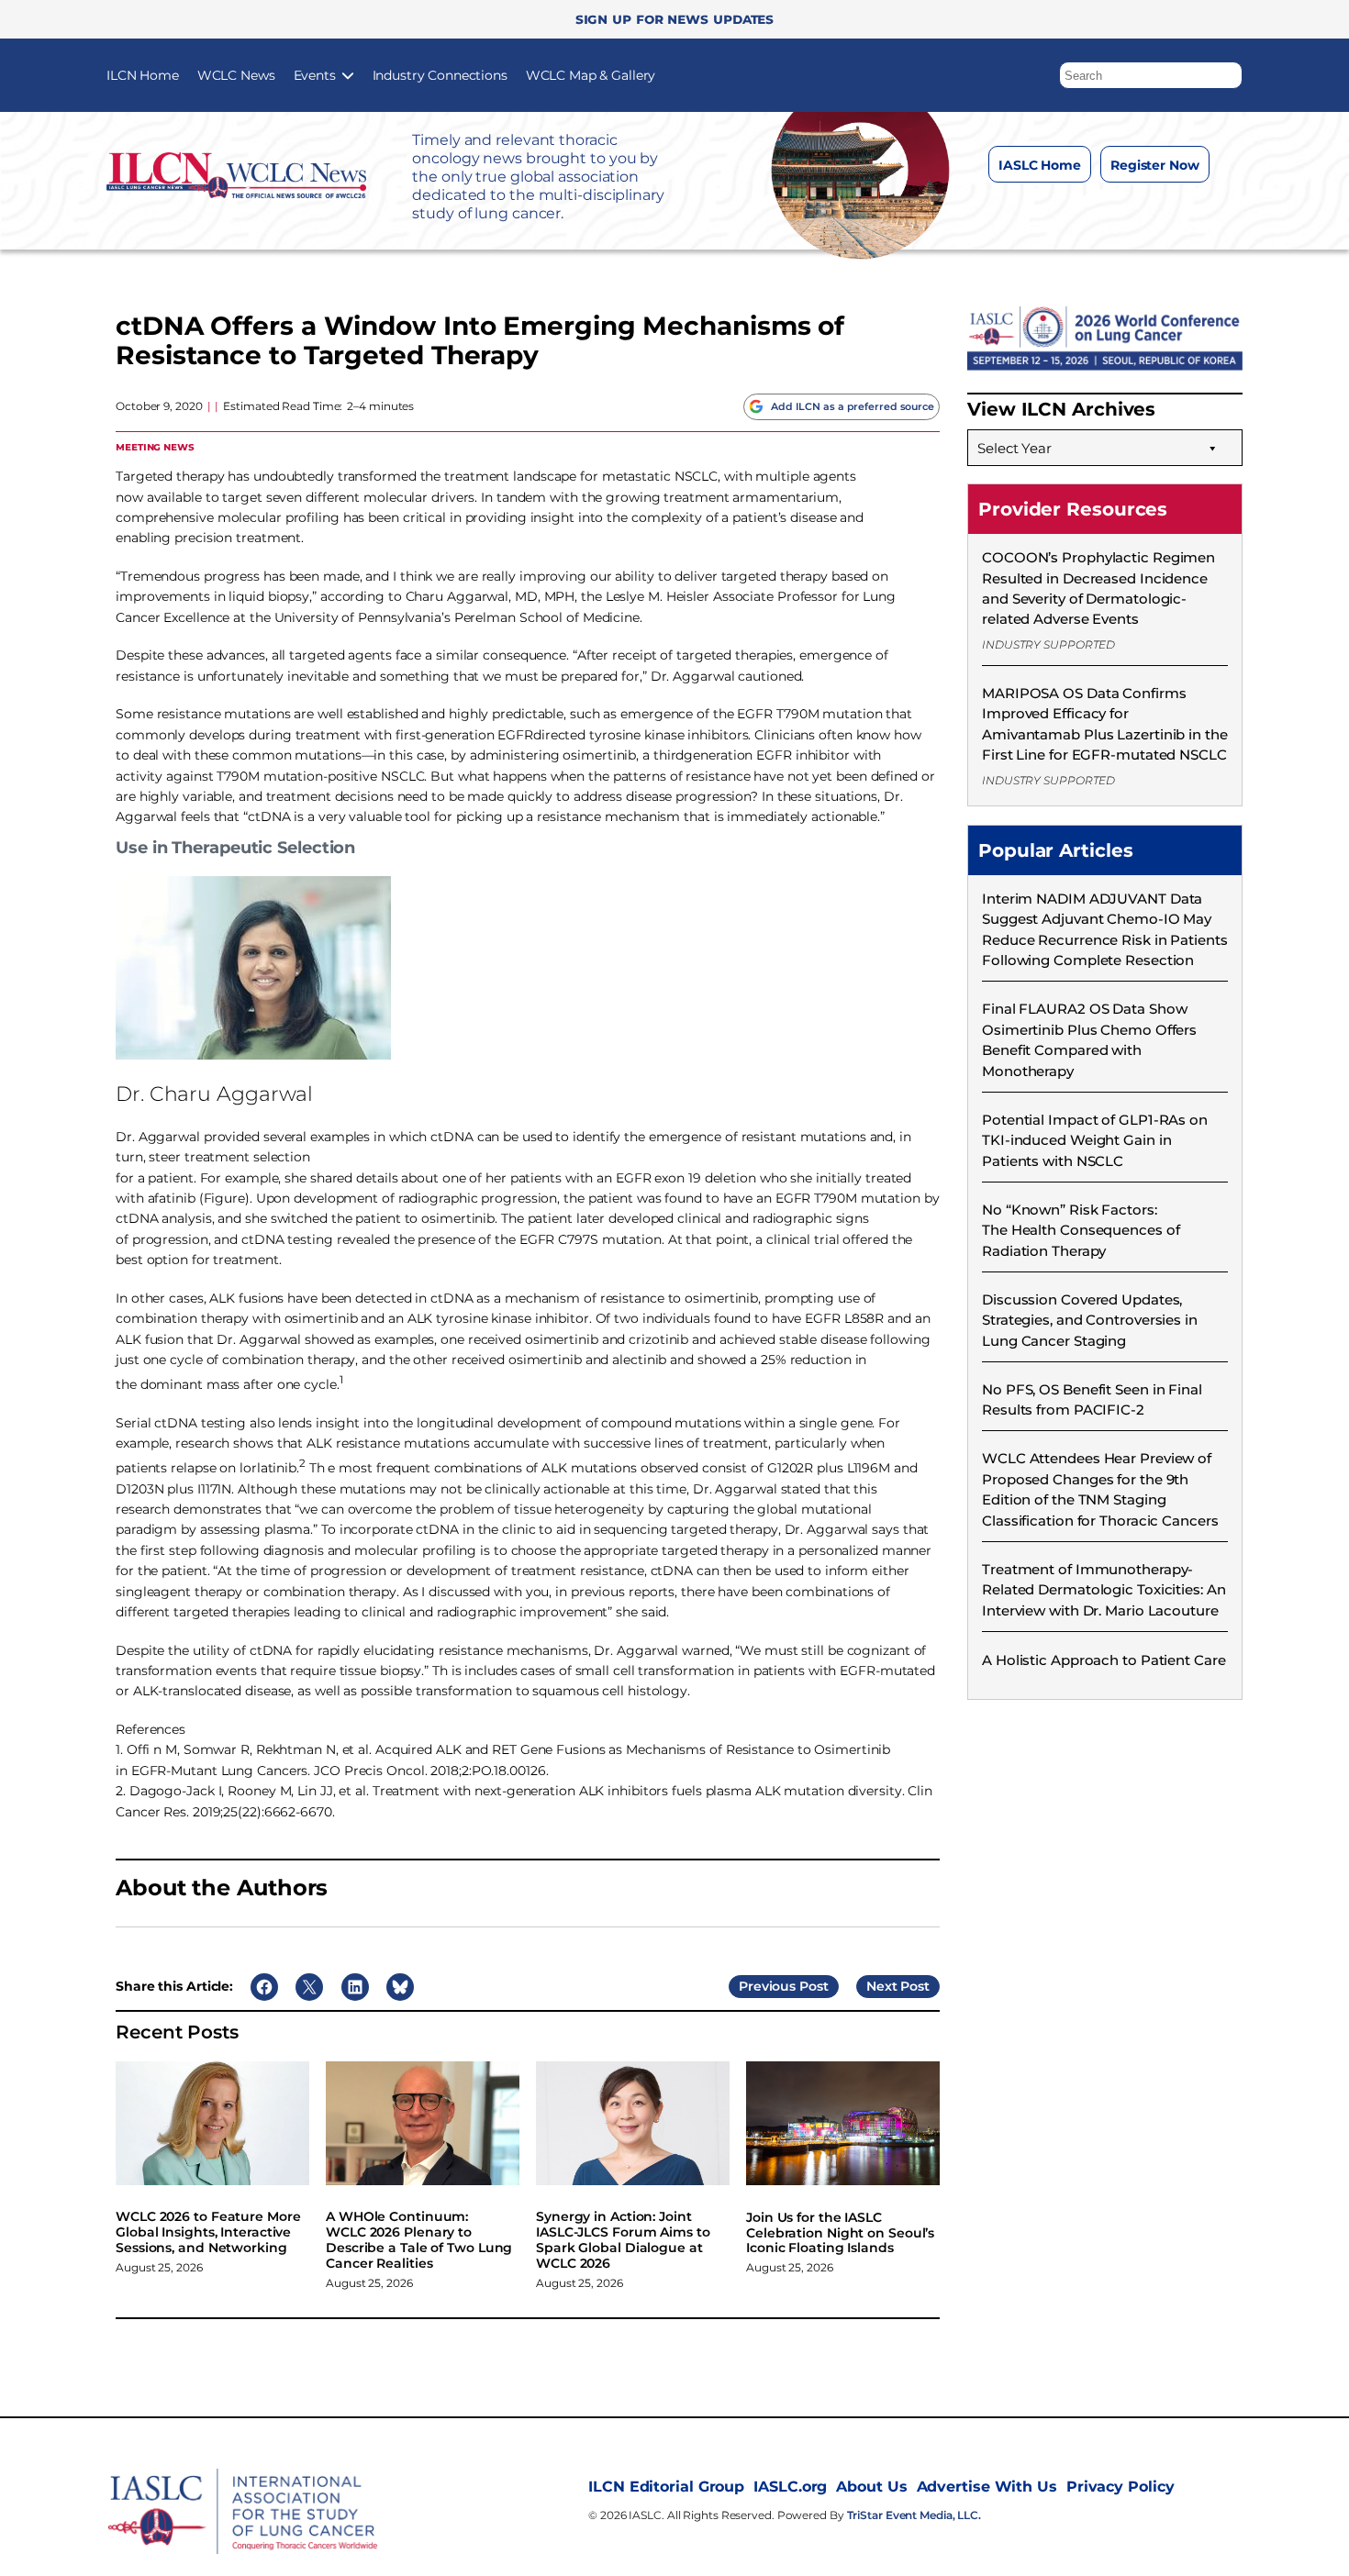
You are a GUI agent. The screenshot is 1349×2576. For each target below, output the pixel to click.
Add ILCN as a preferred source (853, 406)
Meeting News (155, 446)
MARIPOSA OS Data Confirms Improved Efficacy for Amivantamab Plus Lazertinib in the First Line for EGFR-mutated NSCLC (1105, 724)
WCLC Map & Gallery (591, 75)
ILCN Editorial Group (666, 2487)
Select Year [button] (1015, 448)
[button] (1229, 71)
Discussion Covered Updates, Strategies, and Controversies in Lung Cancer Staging (1090, 1320)
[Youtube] (1174, 210)
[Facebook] (1027, 210)
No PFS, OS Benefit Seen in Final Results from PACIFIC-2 (1092, 1399)
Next (882, 1986)
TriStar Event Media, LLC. (914, 2515)
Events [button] (315, 75)
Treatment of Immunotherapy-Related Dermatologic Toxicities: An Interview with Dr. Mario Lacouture (1104, 1590)
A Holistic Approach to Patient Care (1104, 1660)
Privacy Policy (1120, 2487)
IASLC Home (1040, 165)
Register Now (1155, 165)
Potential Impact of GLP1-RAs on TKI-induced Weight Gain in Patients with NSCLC (1095, 1140)
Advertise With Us (987, 2487)
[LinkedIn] (1137, 210)
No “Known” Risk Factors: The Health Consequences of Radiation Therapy (1081, 1230)
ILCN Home (143, 75)
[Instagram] (1064, 210)
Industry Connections (440, 75)
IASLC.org (790, 2487)
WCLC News (236, 75)
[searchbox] (1151, 75)
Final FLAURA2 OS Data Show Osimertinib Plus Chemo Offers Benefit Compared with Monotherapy (1089, 1039)
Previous (767, 1986)
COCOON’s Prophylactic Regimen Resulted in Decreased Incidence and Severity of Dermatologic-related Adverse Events (1098, 588)
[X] (1101, 210)
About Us (871, 2487)
